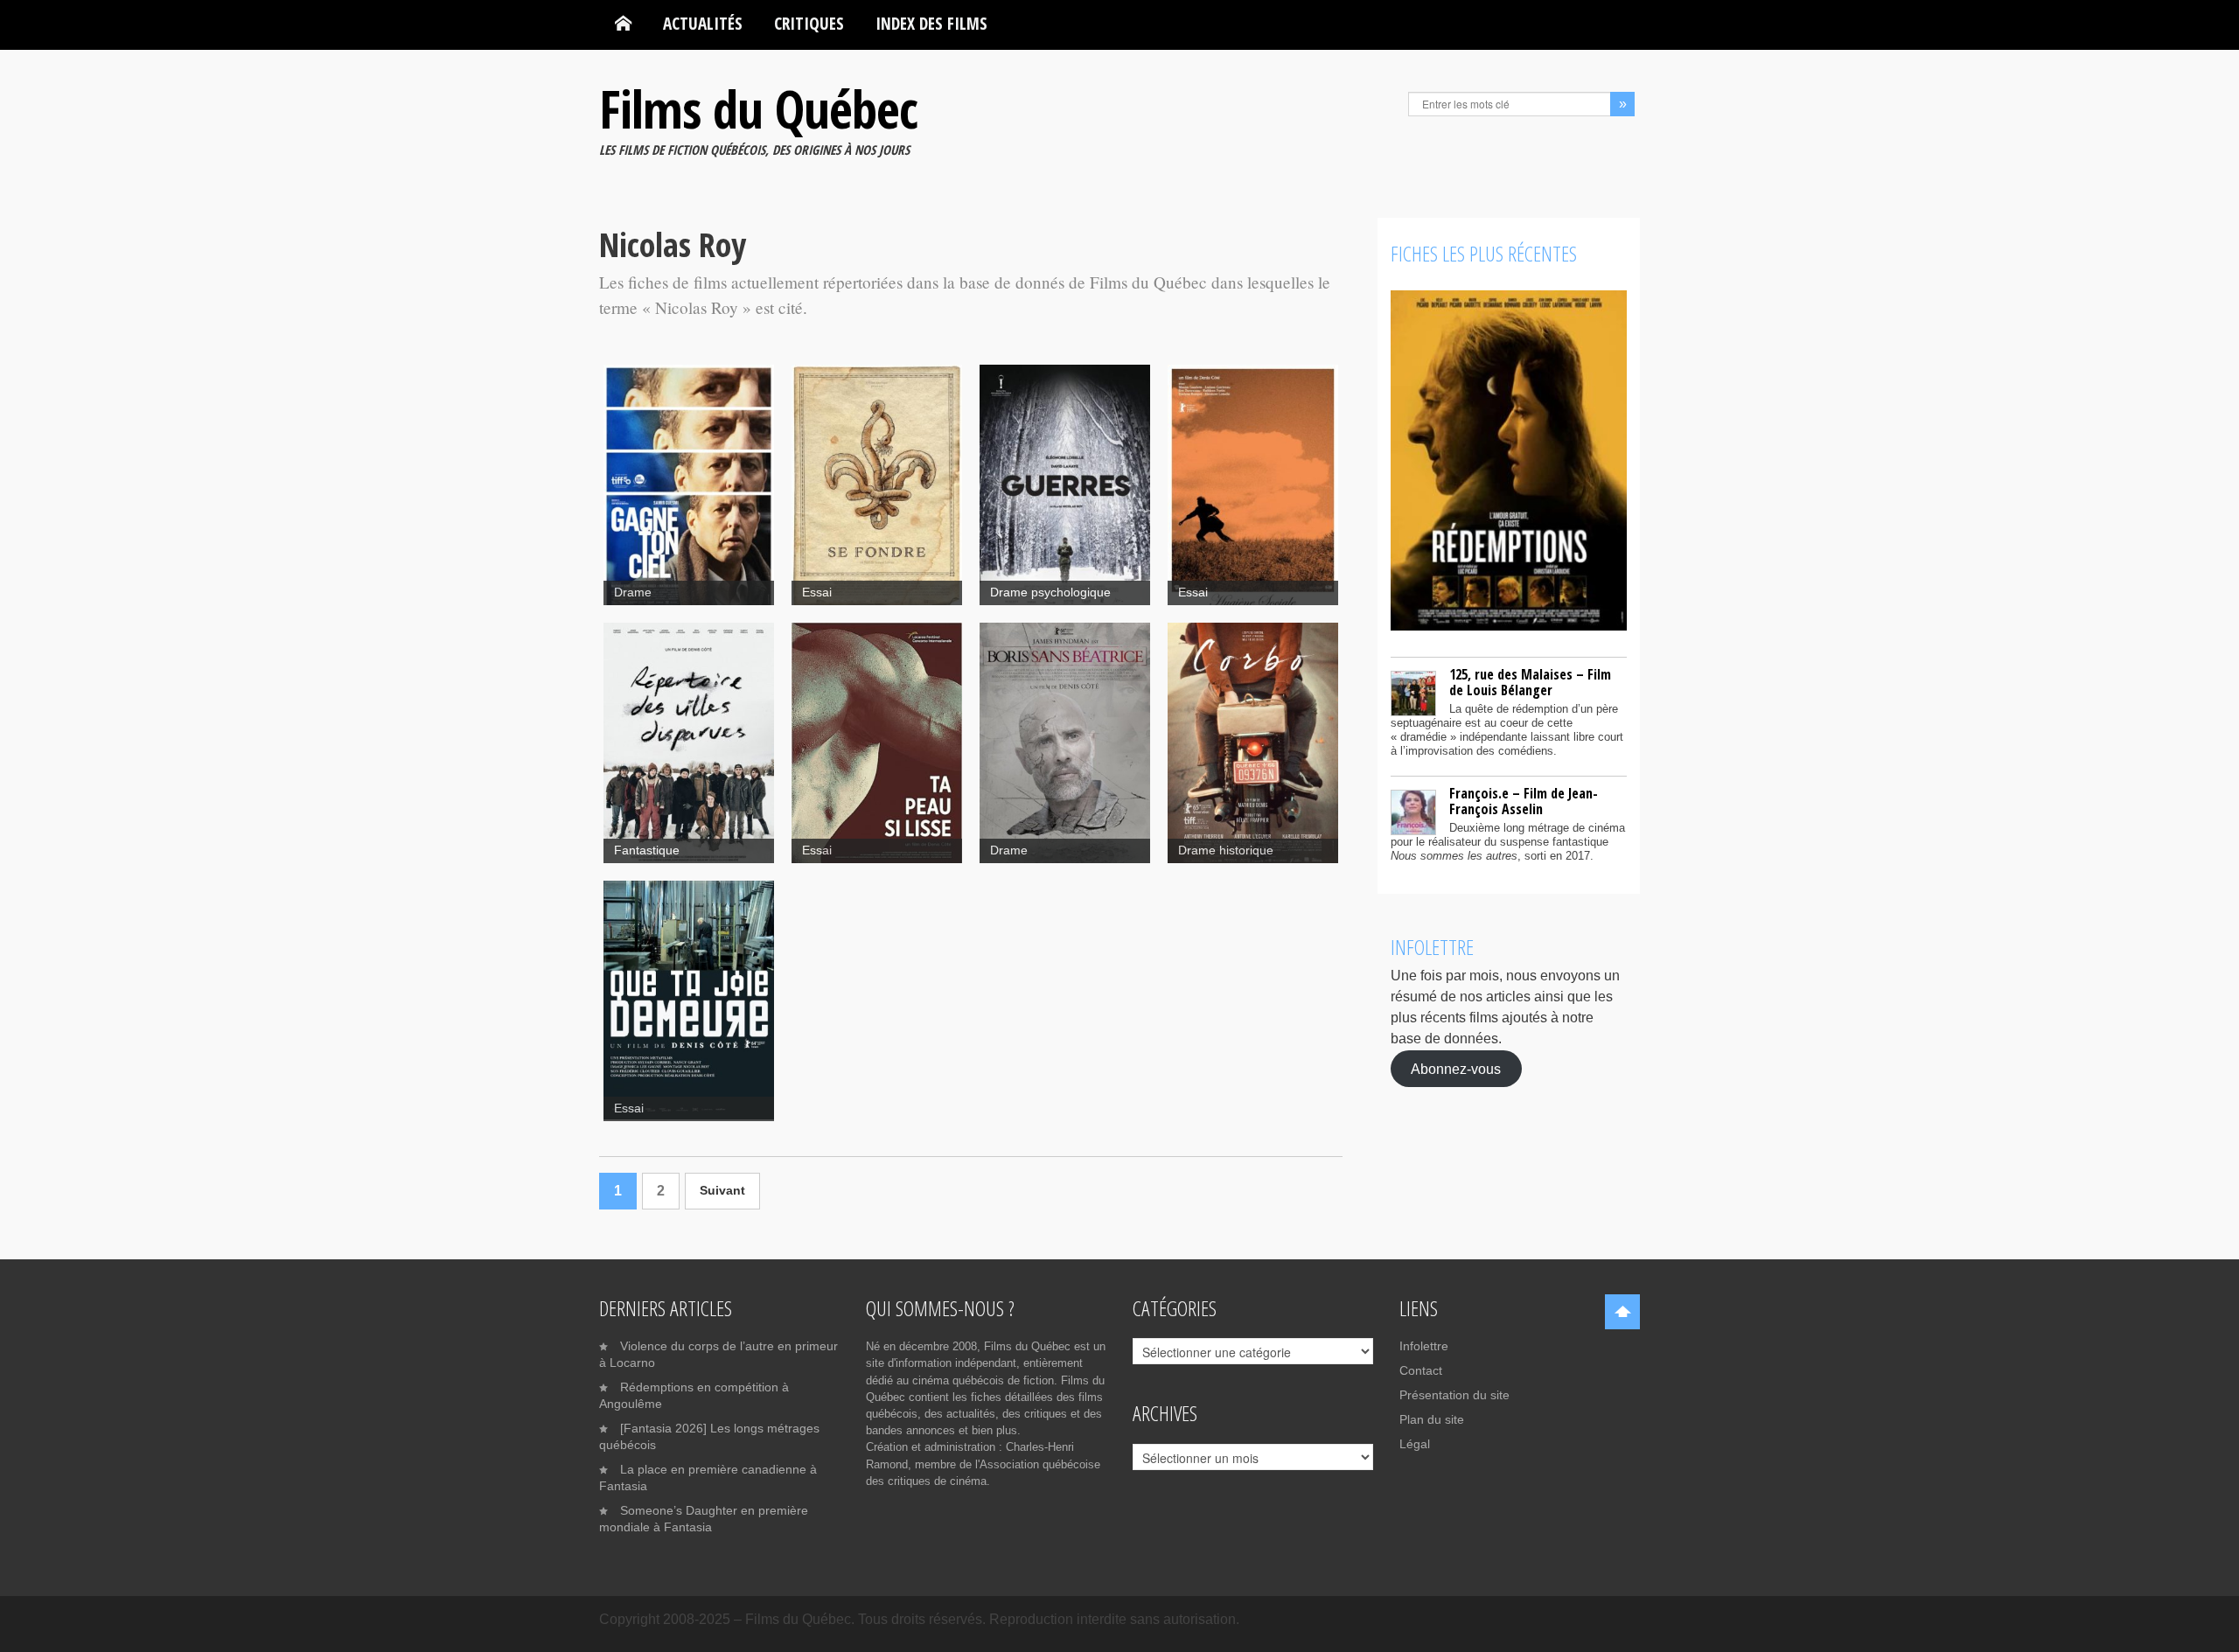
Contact (1421, 1370)
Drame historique (1226, 850)
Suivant (722, 1191)
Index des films (931, 23)
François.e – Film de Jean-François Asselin (1524, 801)
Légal (1415, 1444)
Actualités (703, 23)
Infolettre (1424, 1346)
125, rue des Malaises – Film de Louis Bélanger (1530, 682)
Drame (633, 592)
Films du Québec (758, 108)
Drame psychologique (1050, 592)
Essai (817, 592)
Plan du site (1432, 1419)
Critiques (809, 23)
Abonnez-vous (1456, 1068)
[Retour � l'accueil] (623, 24)
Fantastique (647, 850)
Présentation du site (1454, 1395)
